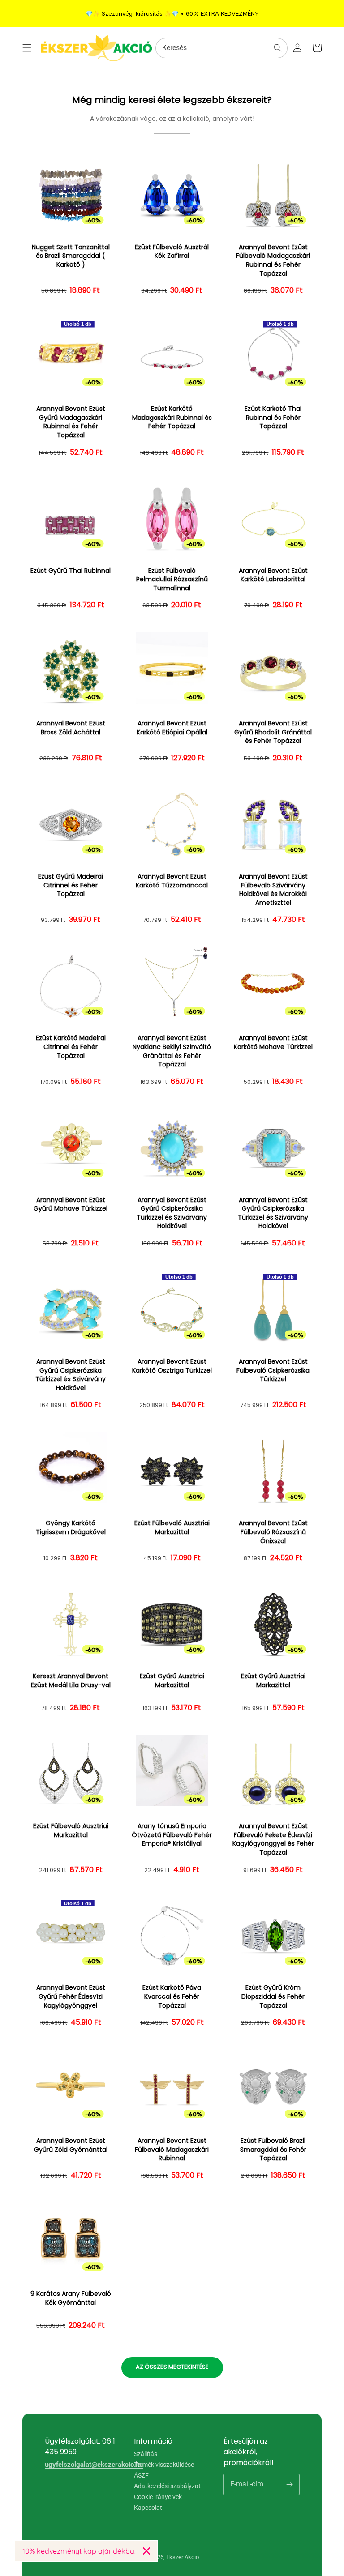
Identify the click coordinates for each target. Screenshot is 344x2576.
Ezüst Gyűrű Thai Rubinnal (71, 571)
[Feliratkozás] (289, 2484)
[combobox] (221, 48)
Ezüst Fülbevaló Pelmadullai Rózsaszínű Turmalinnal (172, 580)
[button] (27, 48)
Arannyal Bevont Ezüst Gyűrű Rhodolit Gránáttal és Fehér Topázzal (273, 732)
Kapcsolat (148, 2508)
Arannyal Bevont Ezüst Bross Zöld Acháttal (71, 728)
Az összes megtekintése (172, 2367)
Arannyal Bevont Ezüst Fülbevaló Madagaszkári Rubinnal (172, 2150)
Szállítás (146, 2454)
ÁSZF (141, 2475)
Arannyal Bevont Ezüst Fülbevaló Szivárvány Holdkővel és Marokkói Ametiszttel (273, 890)
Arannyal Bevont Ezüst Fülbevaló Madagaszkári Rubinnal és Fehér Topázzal (273, 260)
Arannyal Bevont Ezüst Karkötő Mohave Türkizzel (273, 1043)
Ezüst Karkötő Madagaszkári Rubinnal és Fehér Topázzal (172, 418)
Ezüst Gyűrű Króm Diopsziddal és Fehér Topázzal (273, 1996)
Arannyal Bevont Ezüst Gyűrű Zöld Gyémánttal (71, 2145)
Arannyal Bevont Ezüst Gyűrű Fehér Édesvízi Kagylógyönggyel (71, 1996)
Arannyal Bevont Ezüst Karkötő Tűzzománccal (172, 881)
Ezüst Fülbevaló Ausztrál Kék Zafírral (172, 252)
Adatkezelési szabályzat (167, 2486)
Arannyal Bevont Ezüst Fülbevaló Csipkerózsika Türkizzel (273, 1370)
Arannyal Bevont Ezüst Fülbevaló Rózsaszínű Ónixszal (273, 1532)
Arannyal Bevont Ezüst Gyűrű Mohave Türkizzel (71, 1205)
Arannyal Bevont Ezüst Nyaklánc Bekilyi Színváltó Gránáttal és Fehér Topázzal (172, 1051)
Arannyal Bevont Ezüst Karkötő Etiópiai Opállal (172, 728)
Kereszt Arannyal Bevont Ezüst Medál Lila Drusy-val (71, 1681)
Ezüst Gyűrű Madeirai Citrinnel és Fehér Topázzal (71, 885)
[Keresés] (278, 48)
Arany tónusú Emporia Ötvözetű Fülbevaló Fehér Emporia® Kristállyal (172, 1835)
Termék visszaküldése (164, 2465)
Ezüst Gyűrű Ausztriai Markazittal (172, 1681)
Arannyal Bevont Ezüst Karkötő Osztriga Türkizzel (172, 1366)
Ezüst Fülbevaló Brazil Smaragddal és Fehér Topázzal (273, 2150)
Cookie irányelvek (158, 2497)
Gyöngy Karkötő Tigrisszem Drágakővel (71, 1528)
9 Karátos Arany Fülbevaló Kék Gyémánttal (71, 2298)
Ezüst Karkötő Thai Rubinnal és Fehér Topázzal (273, 418)
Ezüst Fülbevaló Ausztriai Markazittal (172, 1528)
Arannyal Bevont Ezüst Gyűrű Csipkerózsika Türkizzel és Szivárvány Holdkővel (172, 1213)
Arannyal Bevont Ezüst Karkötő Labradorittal (273, 575)
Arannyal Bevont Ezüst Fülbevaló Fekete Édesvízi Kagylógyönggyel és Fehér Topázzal (273, 1839)
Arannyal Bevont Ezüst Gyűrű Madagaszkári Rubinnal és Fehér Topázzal (71, 422)
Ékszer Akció (183, 2557)
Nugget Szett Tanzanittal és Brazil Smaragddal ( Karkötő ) (71, 256)
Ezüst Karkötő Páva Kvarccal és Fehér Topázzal (172, 1996)
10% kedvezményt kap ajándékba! (79, 2551)
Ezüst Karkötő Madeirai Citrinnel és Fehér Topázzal (71, 1047)
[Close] (146, 2551)
